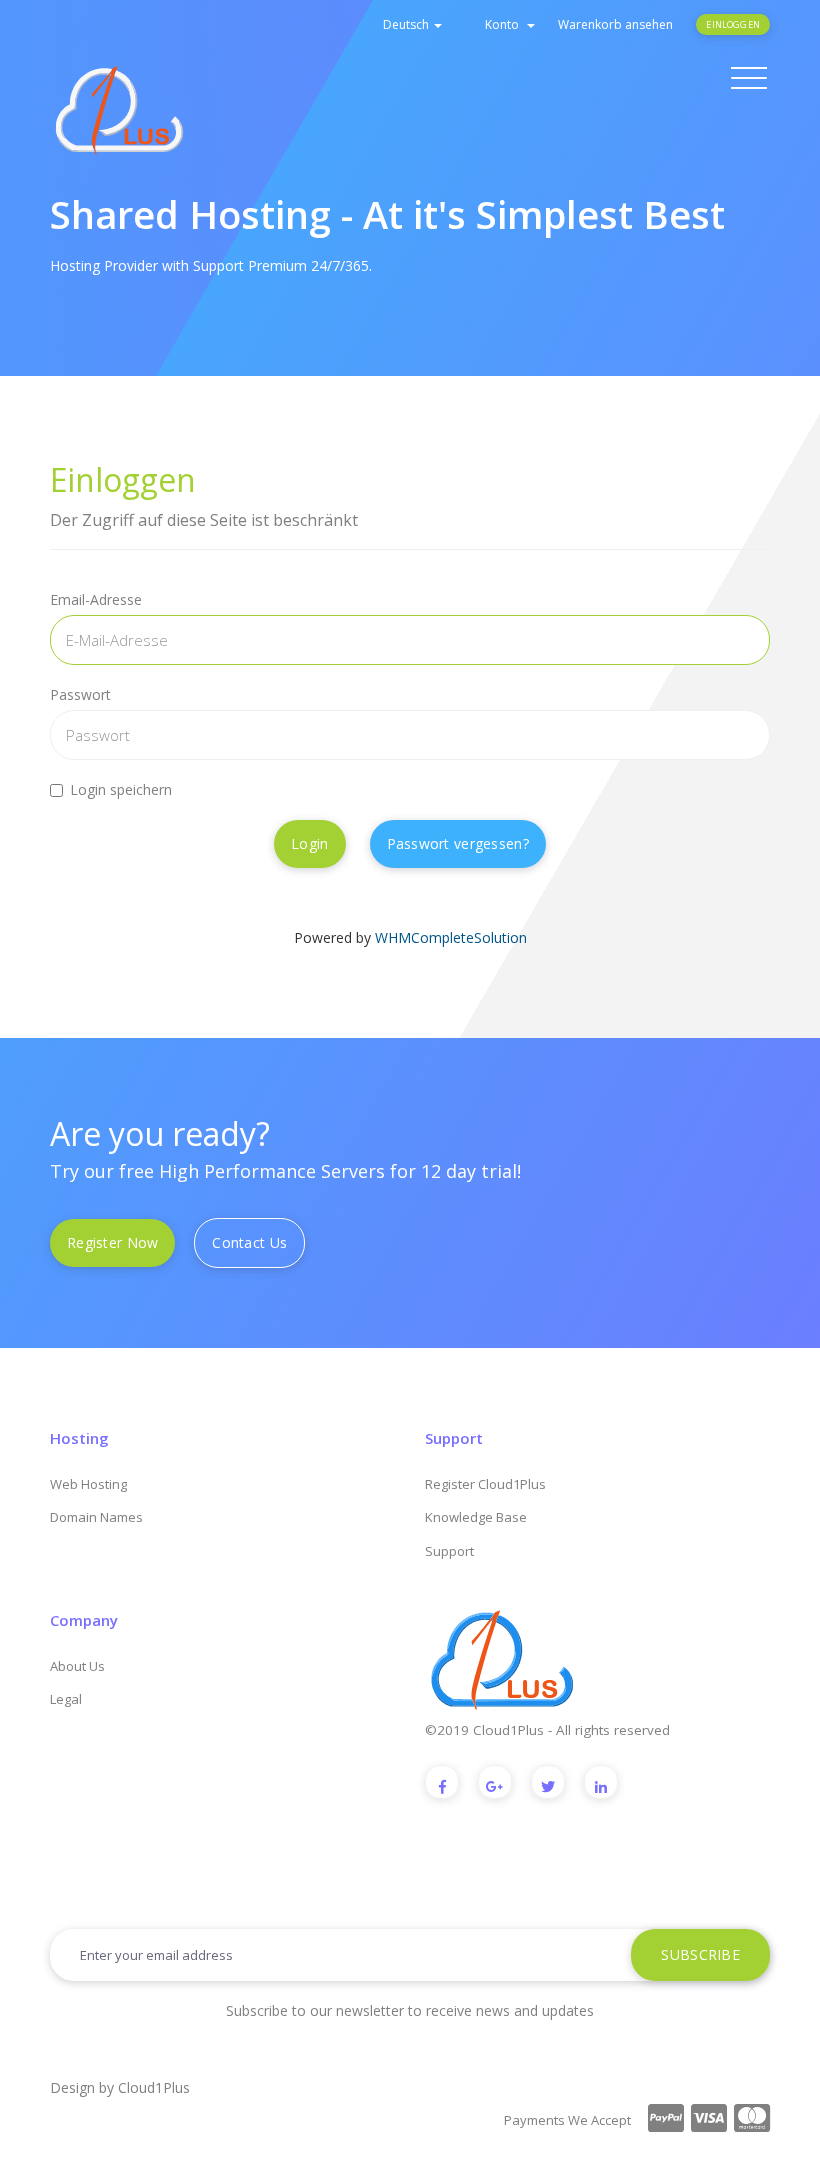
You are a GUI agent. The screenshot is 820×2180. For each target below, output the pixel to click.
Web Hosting (88, 1484)
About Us (77, 1666)
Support (449, 1551)
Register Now (112, 1242)
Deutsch (407, 24)
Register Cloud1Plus (485, 1484)
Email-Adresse (96, 599)
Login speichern (121, 789)
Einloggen (733, 24)
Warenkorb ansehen (615, 24)
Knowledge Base (476, 1517)
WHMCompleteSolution (451, 937)
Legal (66, 1699)
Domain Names (96, 1517)
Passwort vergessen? (458, 843)
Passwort (80, 694)
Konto (505, 24)
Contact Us (249, 1242)
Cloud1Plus (154, 2087)
